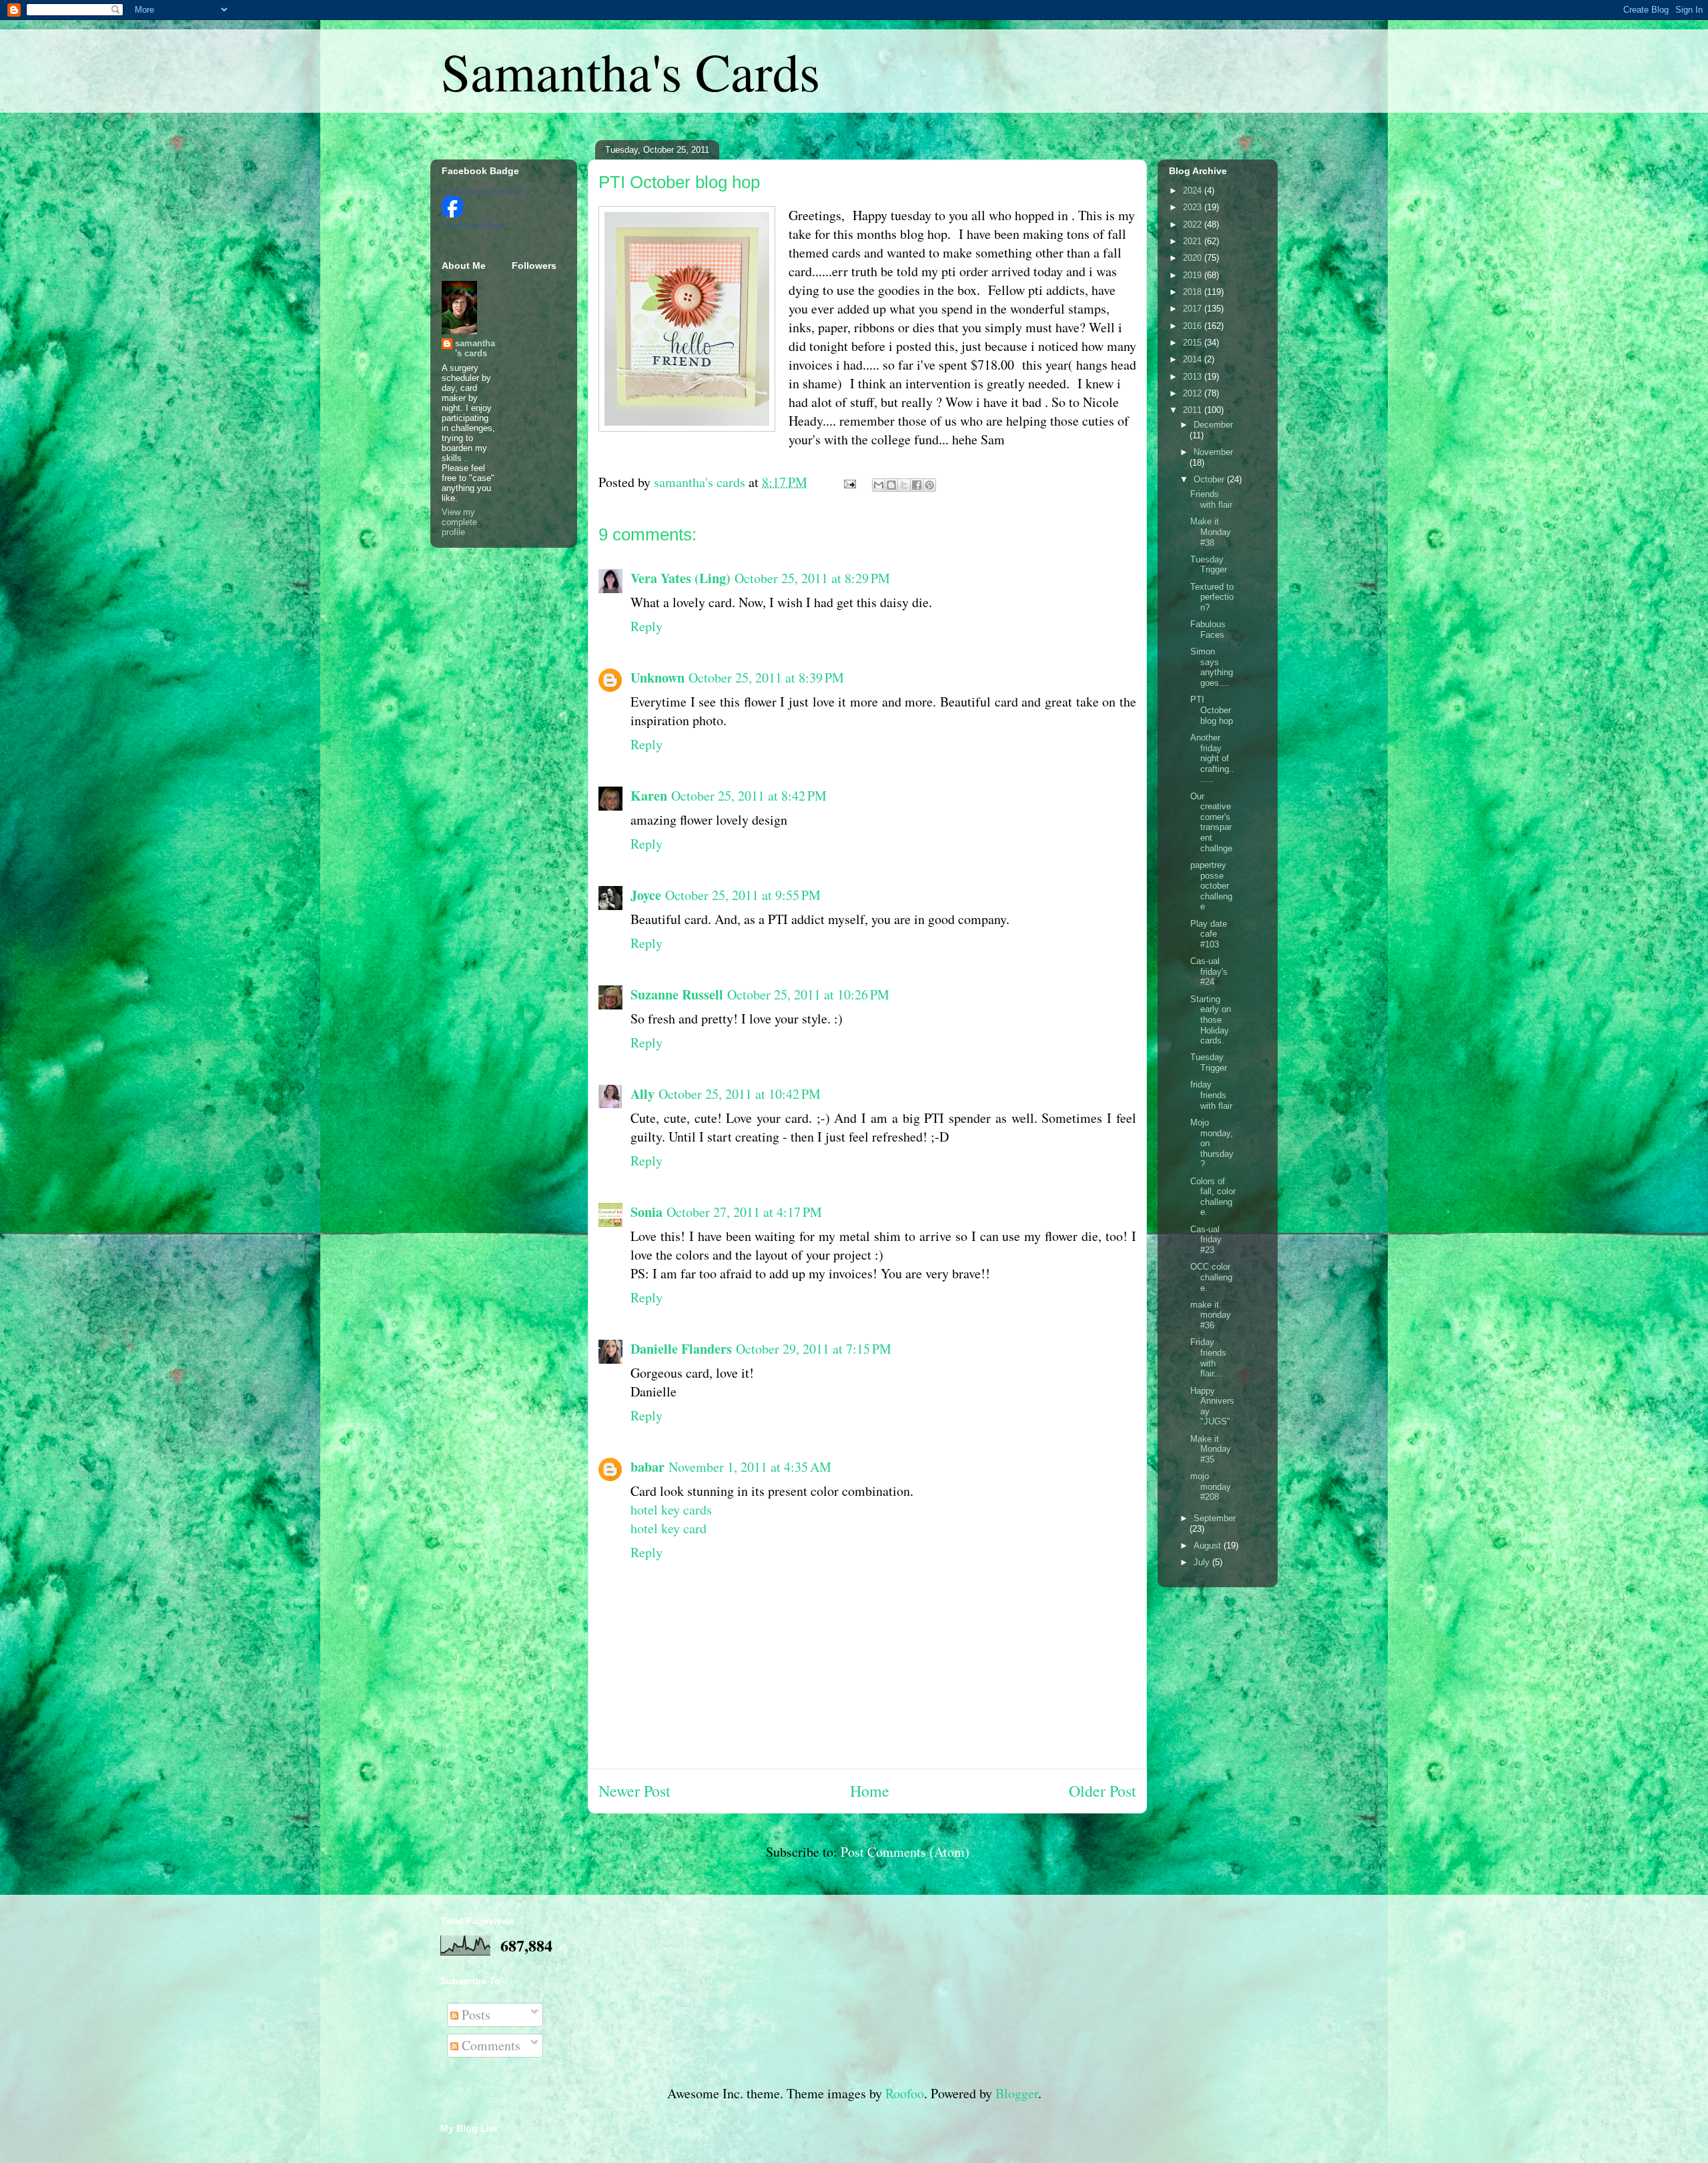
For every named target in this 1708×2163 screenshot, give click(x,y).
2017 (1194, 309)
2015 (1194, 343)
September (1215, 1518)
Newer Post (634, 1791)
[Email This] (879, 485)
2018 (1194, 292)
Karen (649, 796)
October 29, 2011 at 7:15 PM (814, 1349)
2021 (1194, 241)
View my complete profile (459, 522)
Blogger (1017, 2093)
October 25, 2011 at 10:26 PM (808, 994)
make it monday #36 (1211, 1315)
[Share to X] (904, 485)
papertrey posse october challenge (1211, 886)
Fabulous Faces (1208, 629)
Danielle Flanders (681, 1349)
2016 (1194, 326)
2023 (1194, 207)
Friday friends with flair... (1208, 1358)
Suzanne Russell (677, 994)
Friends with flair (1211, 499)
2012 (1194, 393)
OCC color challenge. (1211, 1277)
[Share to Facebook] (917, 485)
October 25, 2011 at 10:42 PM (740, 1094)
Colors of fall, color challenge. (1213, 1197)
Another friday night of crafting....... (1212, 758)
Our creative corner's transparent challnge (1211, 822)
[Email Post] (848, 482)
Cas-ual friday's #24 (1209, 971)
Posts (474, 2015)
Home (870, 1791)
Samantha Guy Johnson (481, 191)
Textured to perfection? (1212, 597)
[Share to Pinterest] (929, 485)
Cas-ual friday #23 (1206, 1240)
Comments (489, 2045)
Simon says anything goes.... (1212, 667)
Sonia (647, 1212)
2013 (1194, 377)
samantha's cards (475, 348)
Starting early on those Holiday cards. (1211, 1020)
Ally (643, 1094)
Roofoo (905, 2093)
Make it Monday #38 (1211, 532)
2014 (1194, 359)
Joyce (646, 895)
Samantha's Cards (630, 71)
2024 (1194, 190)
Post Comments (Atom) (905, 1852)
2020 (1194, 258)
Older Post (1103, 1791)
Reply (647, 626)
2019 (1194, 275)
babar (648, 1467)
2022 (1194, 225)
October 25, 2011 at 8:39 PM (766, 678)
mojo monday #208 (1211, 1486)
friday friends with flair (1211, 1095)
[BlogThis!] (891, 485)
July (1203, 1562)
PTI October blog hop (679, 182)
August (1209, 1546)
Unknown (658, 678)
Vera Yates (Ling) (681, 578)
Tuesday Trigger (1209, 565)
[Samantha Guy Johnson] (452, 214)
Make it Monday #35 (1211, 1449)
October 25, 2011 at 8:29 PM (812, 578)
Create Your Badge (472, 225)
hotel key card (669, 1528)
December (1213, 425)
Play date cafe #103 (1209, 934)
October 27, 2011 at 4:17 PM (744, 1212)
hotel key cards (671, 1509)
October (1210, 479)
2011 (1194, 410)
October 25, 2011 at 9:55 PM (743, 895)
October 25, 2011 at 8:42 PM (749, 796)
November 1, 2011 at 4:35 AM (750, 1467)
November (1213, 452)
